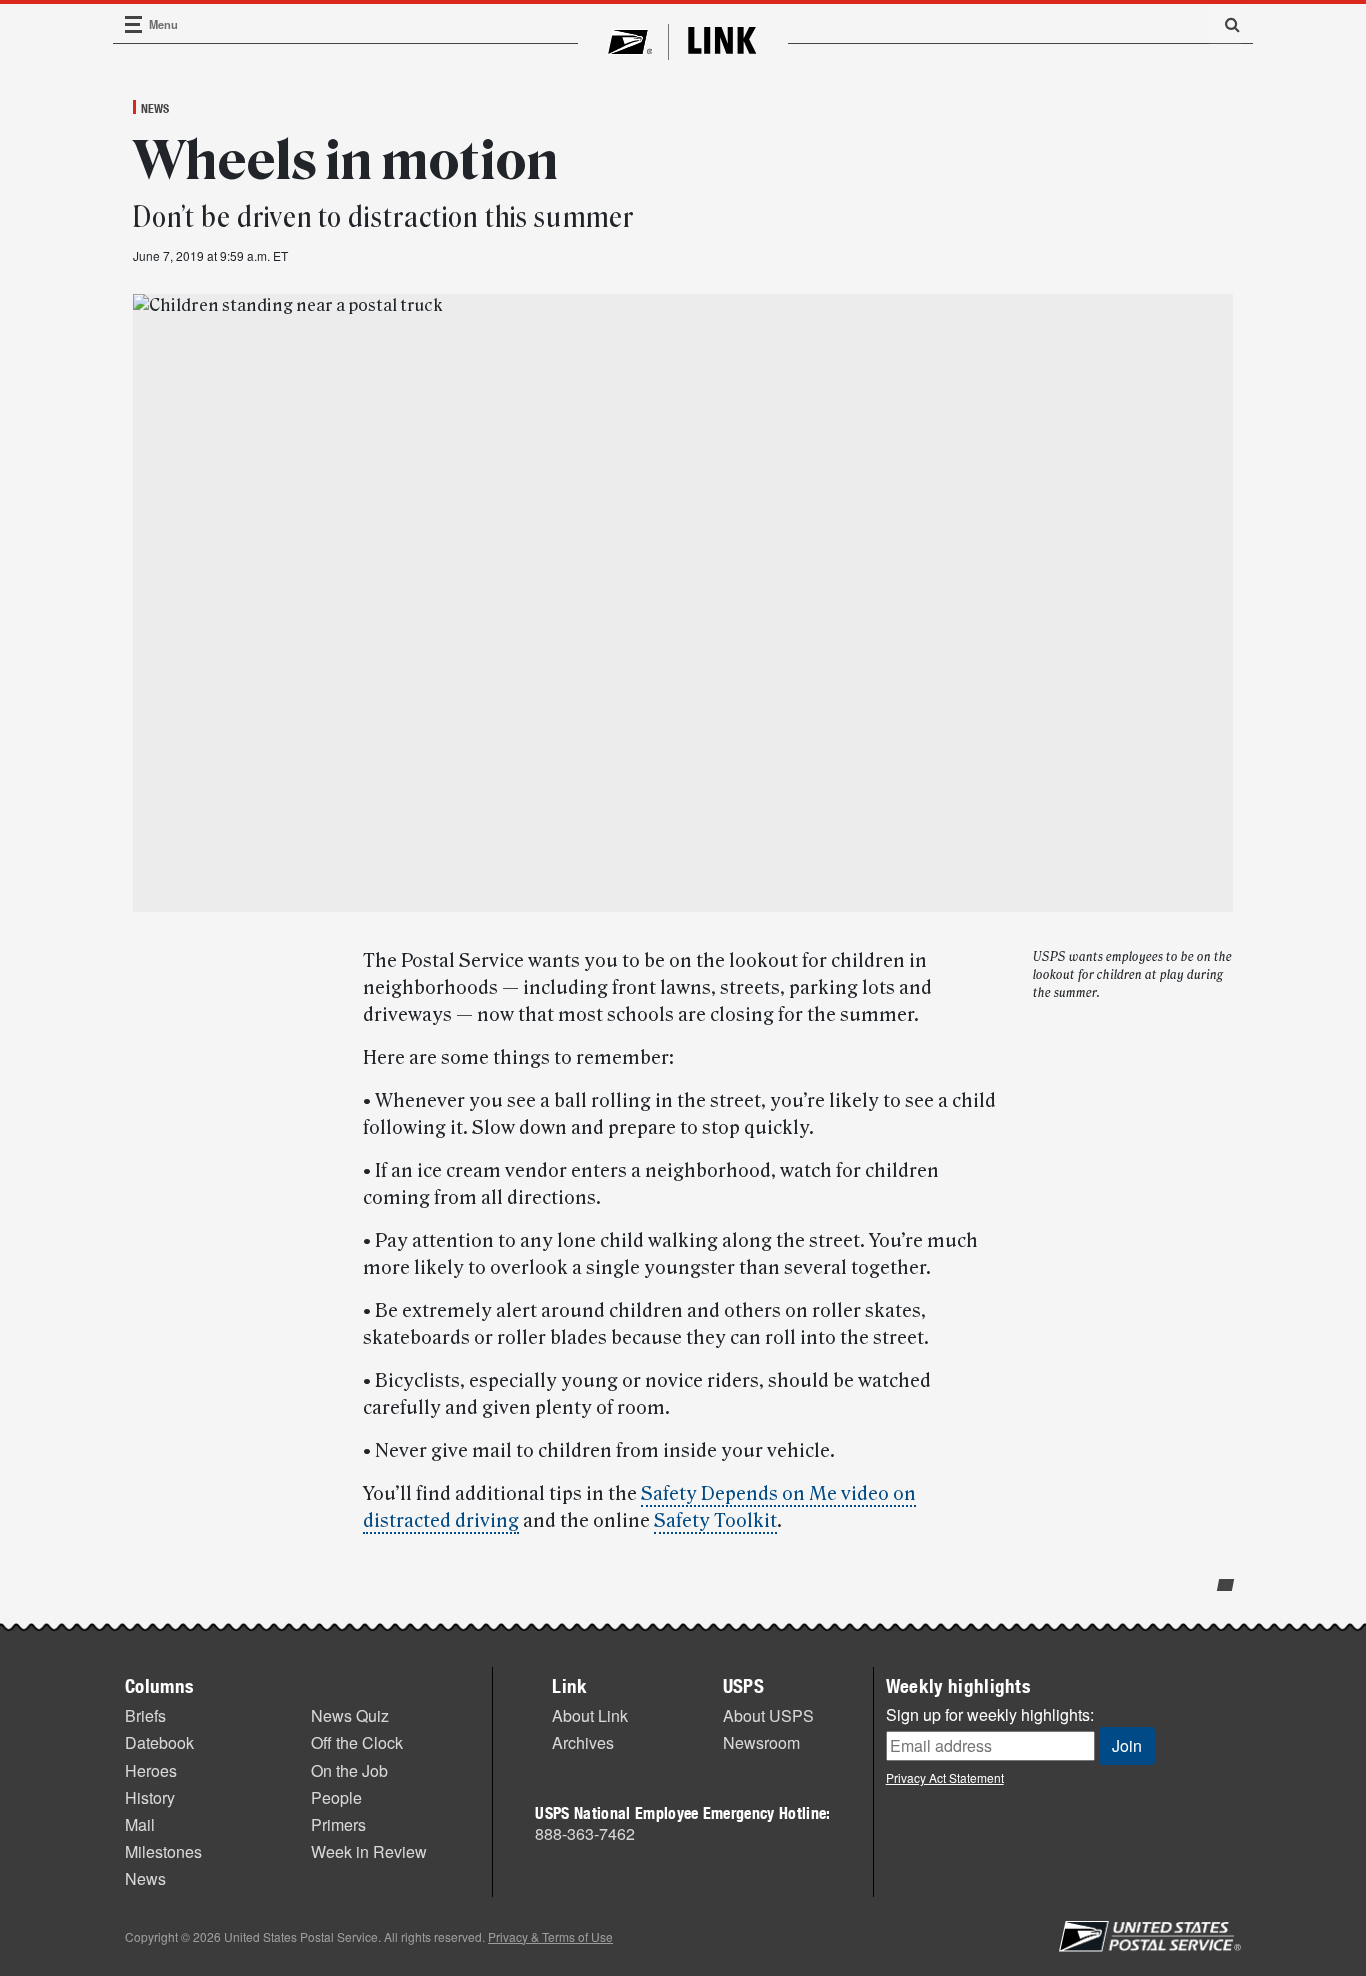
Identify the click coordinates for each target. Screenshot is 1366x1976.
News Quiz (350, 1715)
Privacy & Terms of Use (550, 1936)
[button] (1225, 24)
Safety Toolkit (715, 1521)
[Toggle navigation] (134, 24)
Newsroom (761, 1742)
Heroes (151, 1770)
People (336, 1797)
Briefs (145, 1715)
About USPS (768, 1715)
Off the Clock (357, 1742)
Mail (140, 1824)
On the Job (349, 1770)
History (150, 1797)
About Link (590, 1715)
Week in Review (369, 1851)
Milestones (163, 1851)
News (155, 108)
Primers (338, 1824)
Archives (583, 1742)
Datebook (159, 1742)
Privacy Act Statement (945, 1777)
